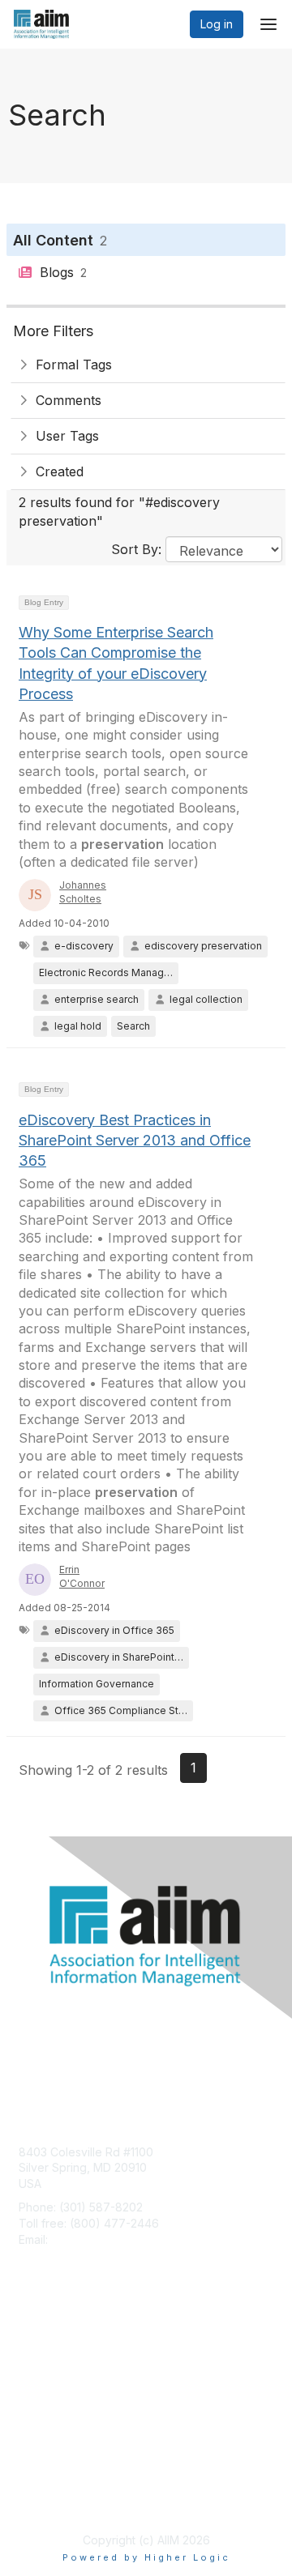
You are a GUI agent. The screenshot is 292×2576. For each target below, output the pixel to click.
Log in (217, 24)
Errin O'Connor (82, 1576)
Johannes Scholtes (83, 892)
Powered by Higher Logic (146, 2557)
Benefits (41, 2362)
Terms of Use (55, 2500)
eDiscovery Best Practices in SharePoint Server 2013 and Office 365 (135, 1140)
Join (30, 2346)
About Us (43, 2484)
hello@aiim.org (90, 2239)
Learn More (49, 2377)
